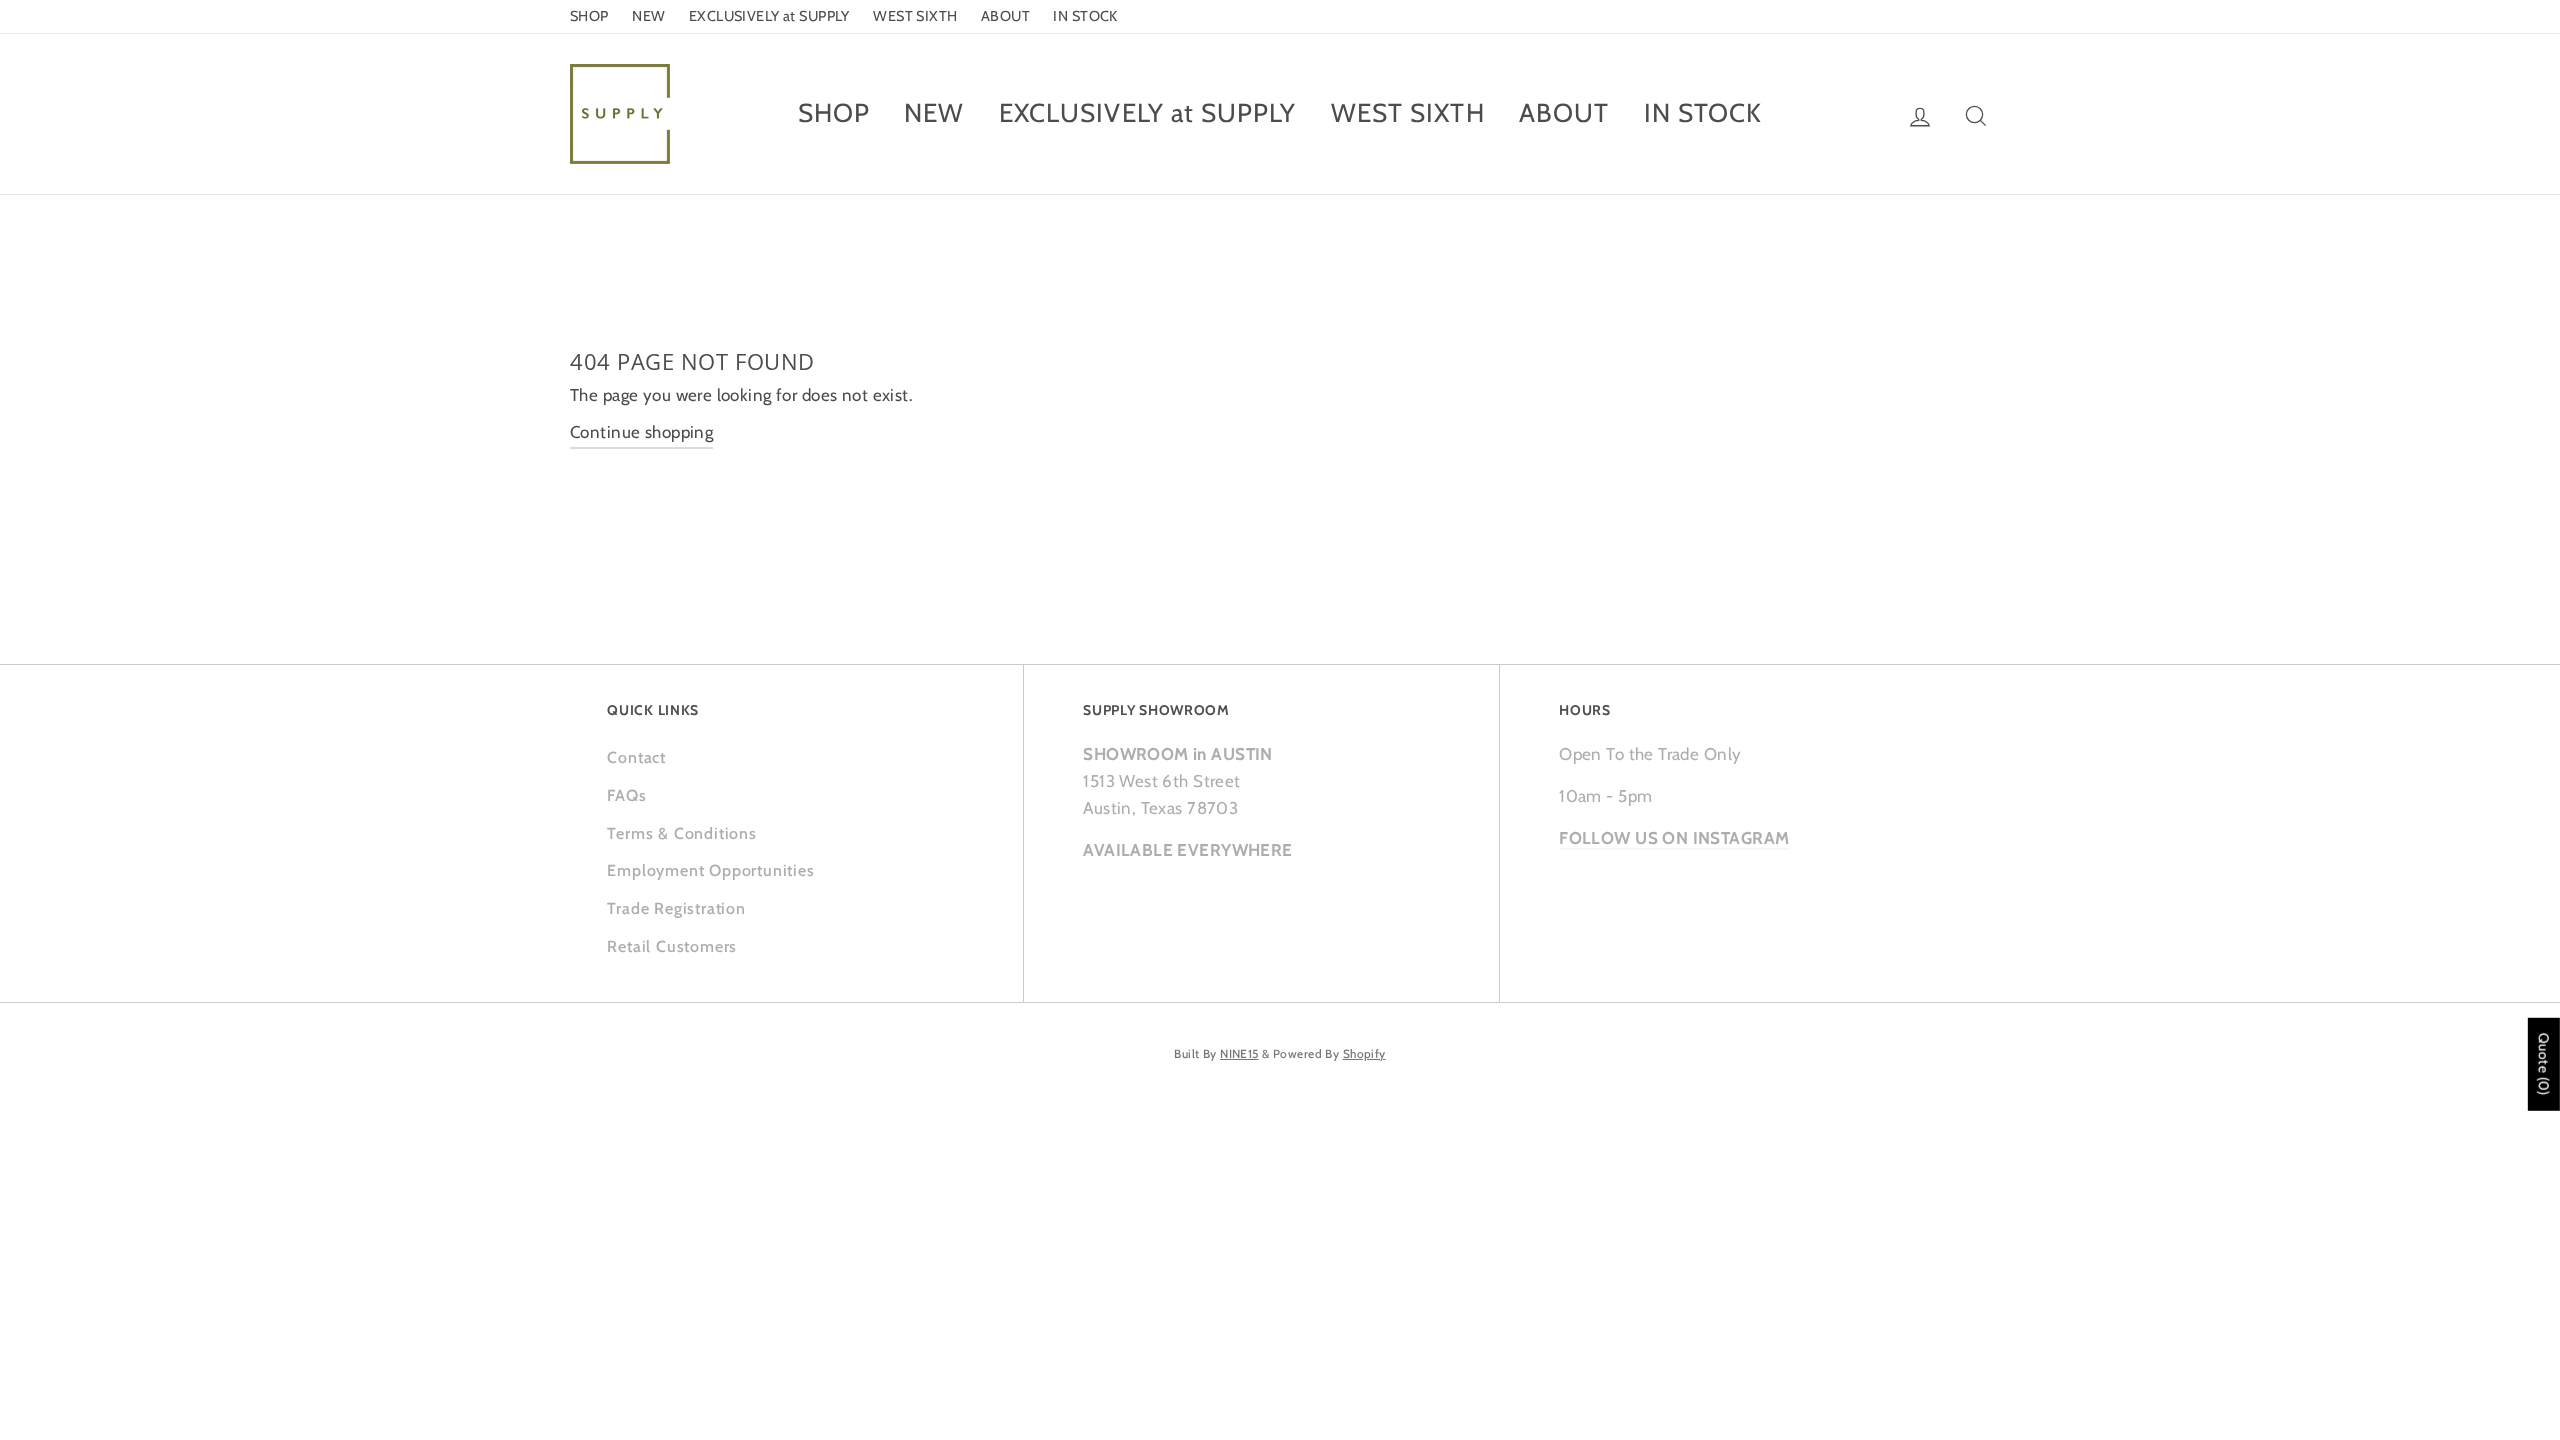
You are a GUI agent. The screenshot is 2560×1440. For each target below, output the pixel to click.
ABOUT (1005, 16)
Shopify (1364, 1054)
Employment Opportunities (710, 870)
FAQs (626, 795)
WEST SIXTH (915, 16)
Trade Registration (676, 908)
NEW (648, 16)
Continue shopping (641, 432)
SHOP (589, 16)
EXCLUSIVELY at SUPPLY (769, 16)
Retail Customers (672, 946)
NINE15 (1239, 1054)
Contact (636, 757)
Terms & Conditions (681, 833)
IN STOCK (1085, 16)
